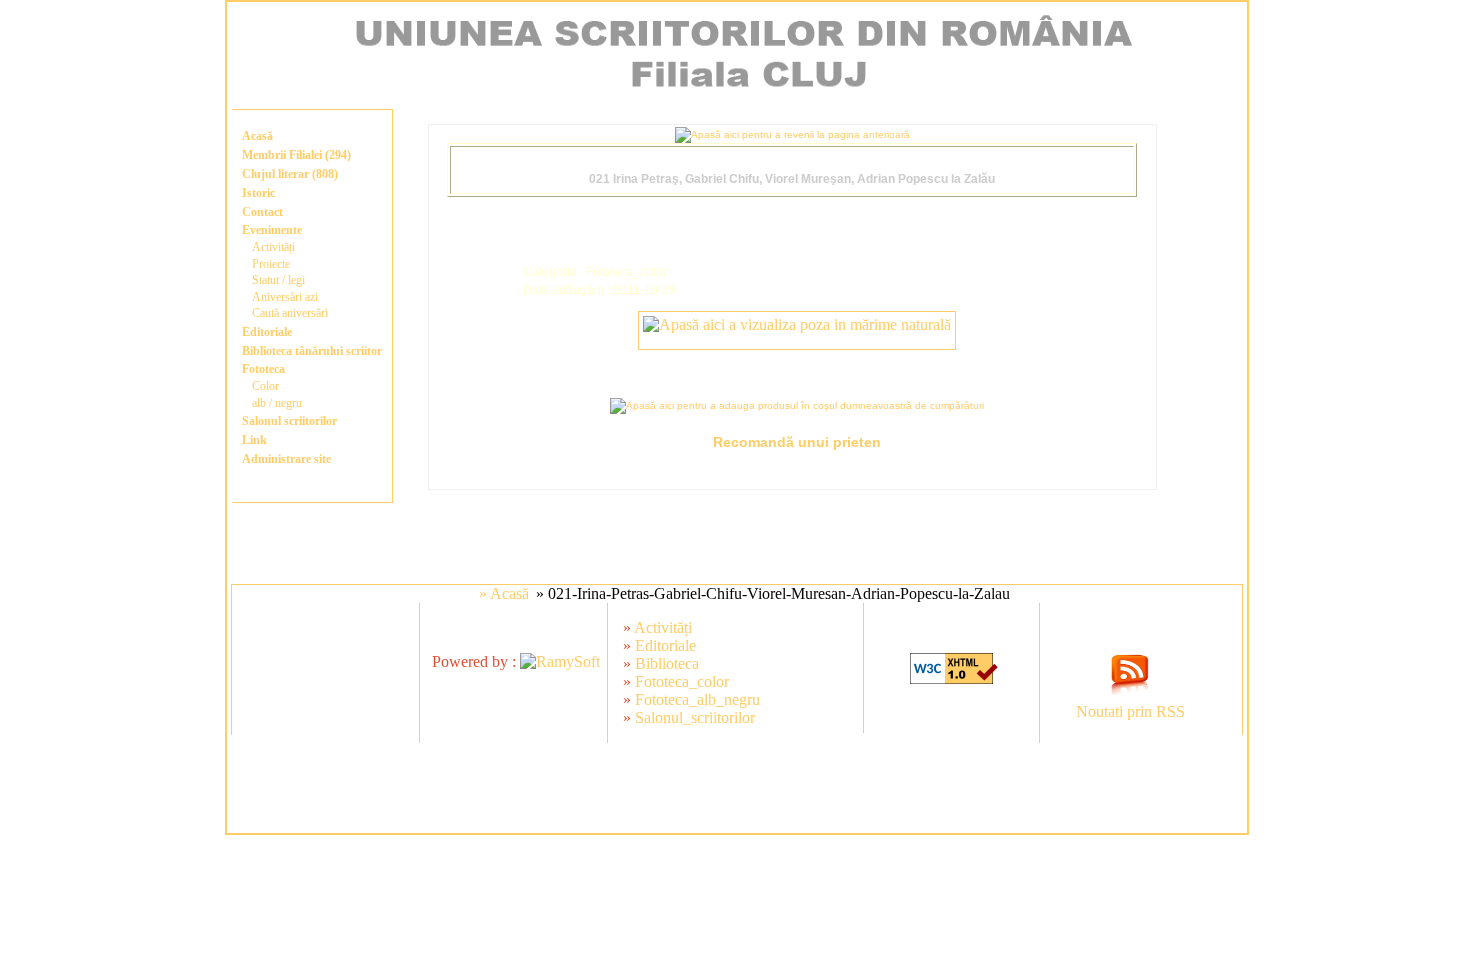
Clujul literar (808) (290, 174)
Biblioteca (667, 663)
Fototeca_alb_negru (697, 699)
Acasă (257, 136)
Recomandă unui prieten (797, 442)
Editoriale (267, 332)
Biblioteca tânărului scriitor (312, 351)
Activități (273, 247)
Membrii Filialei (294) (296, 155)
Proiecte (271, 264)
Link (254, 440)
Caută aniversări (290, 313)
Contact (262, 212)
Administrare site (286, 459)
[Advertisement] (737, 788)
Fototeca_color (682, 681)
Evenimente (272, 230)
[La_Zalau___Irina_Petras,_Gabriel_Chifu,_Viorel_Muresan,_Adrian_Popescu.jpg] (797, 324)
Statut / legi (278, 280)
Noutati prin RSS (1130, 711)
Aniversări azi (285, 297)
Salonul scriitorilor (289, 421)
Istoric (258, 193)
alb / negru (277, 403)
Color (265, 386)
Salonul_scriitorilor (695, 717)
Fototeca (263, 369)
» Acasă (504, 593)
